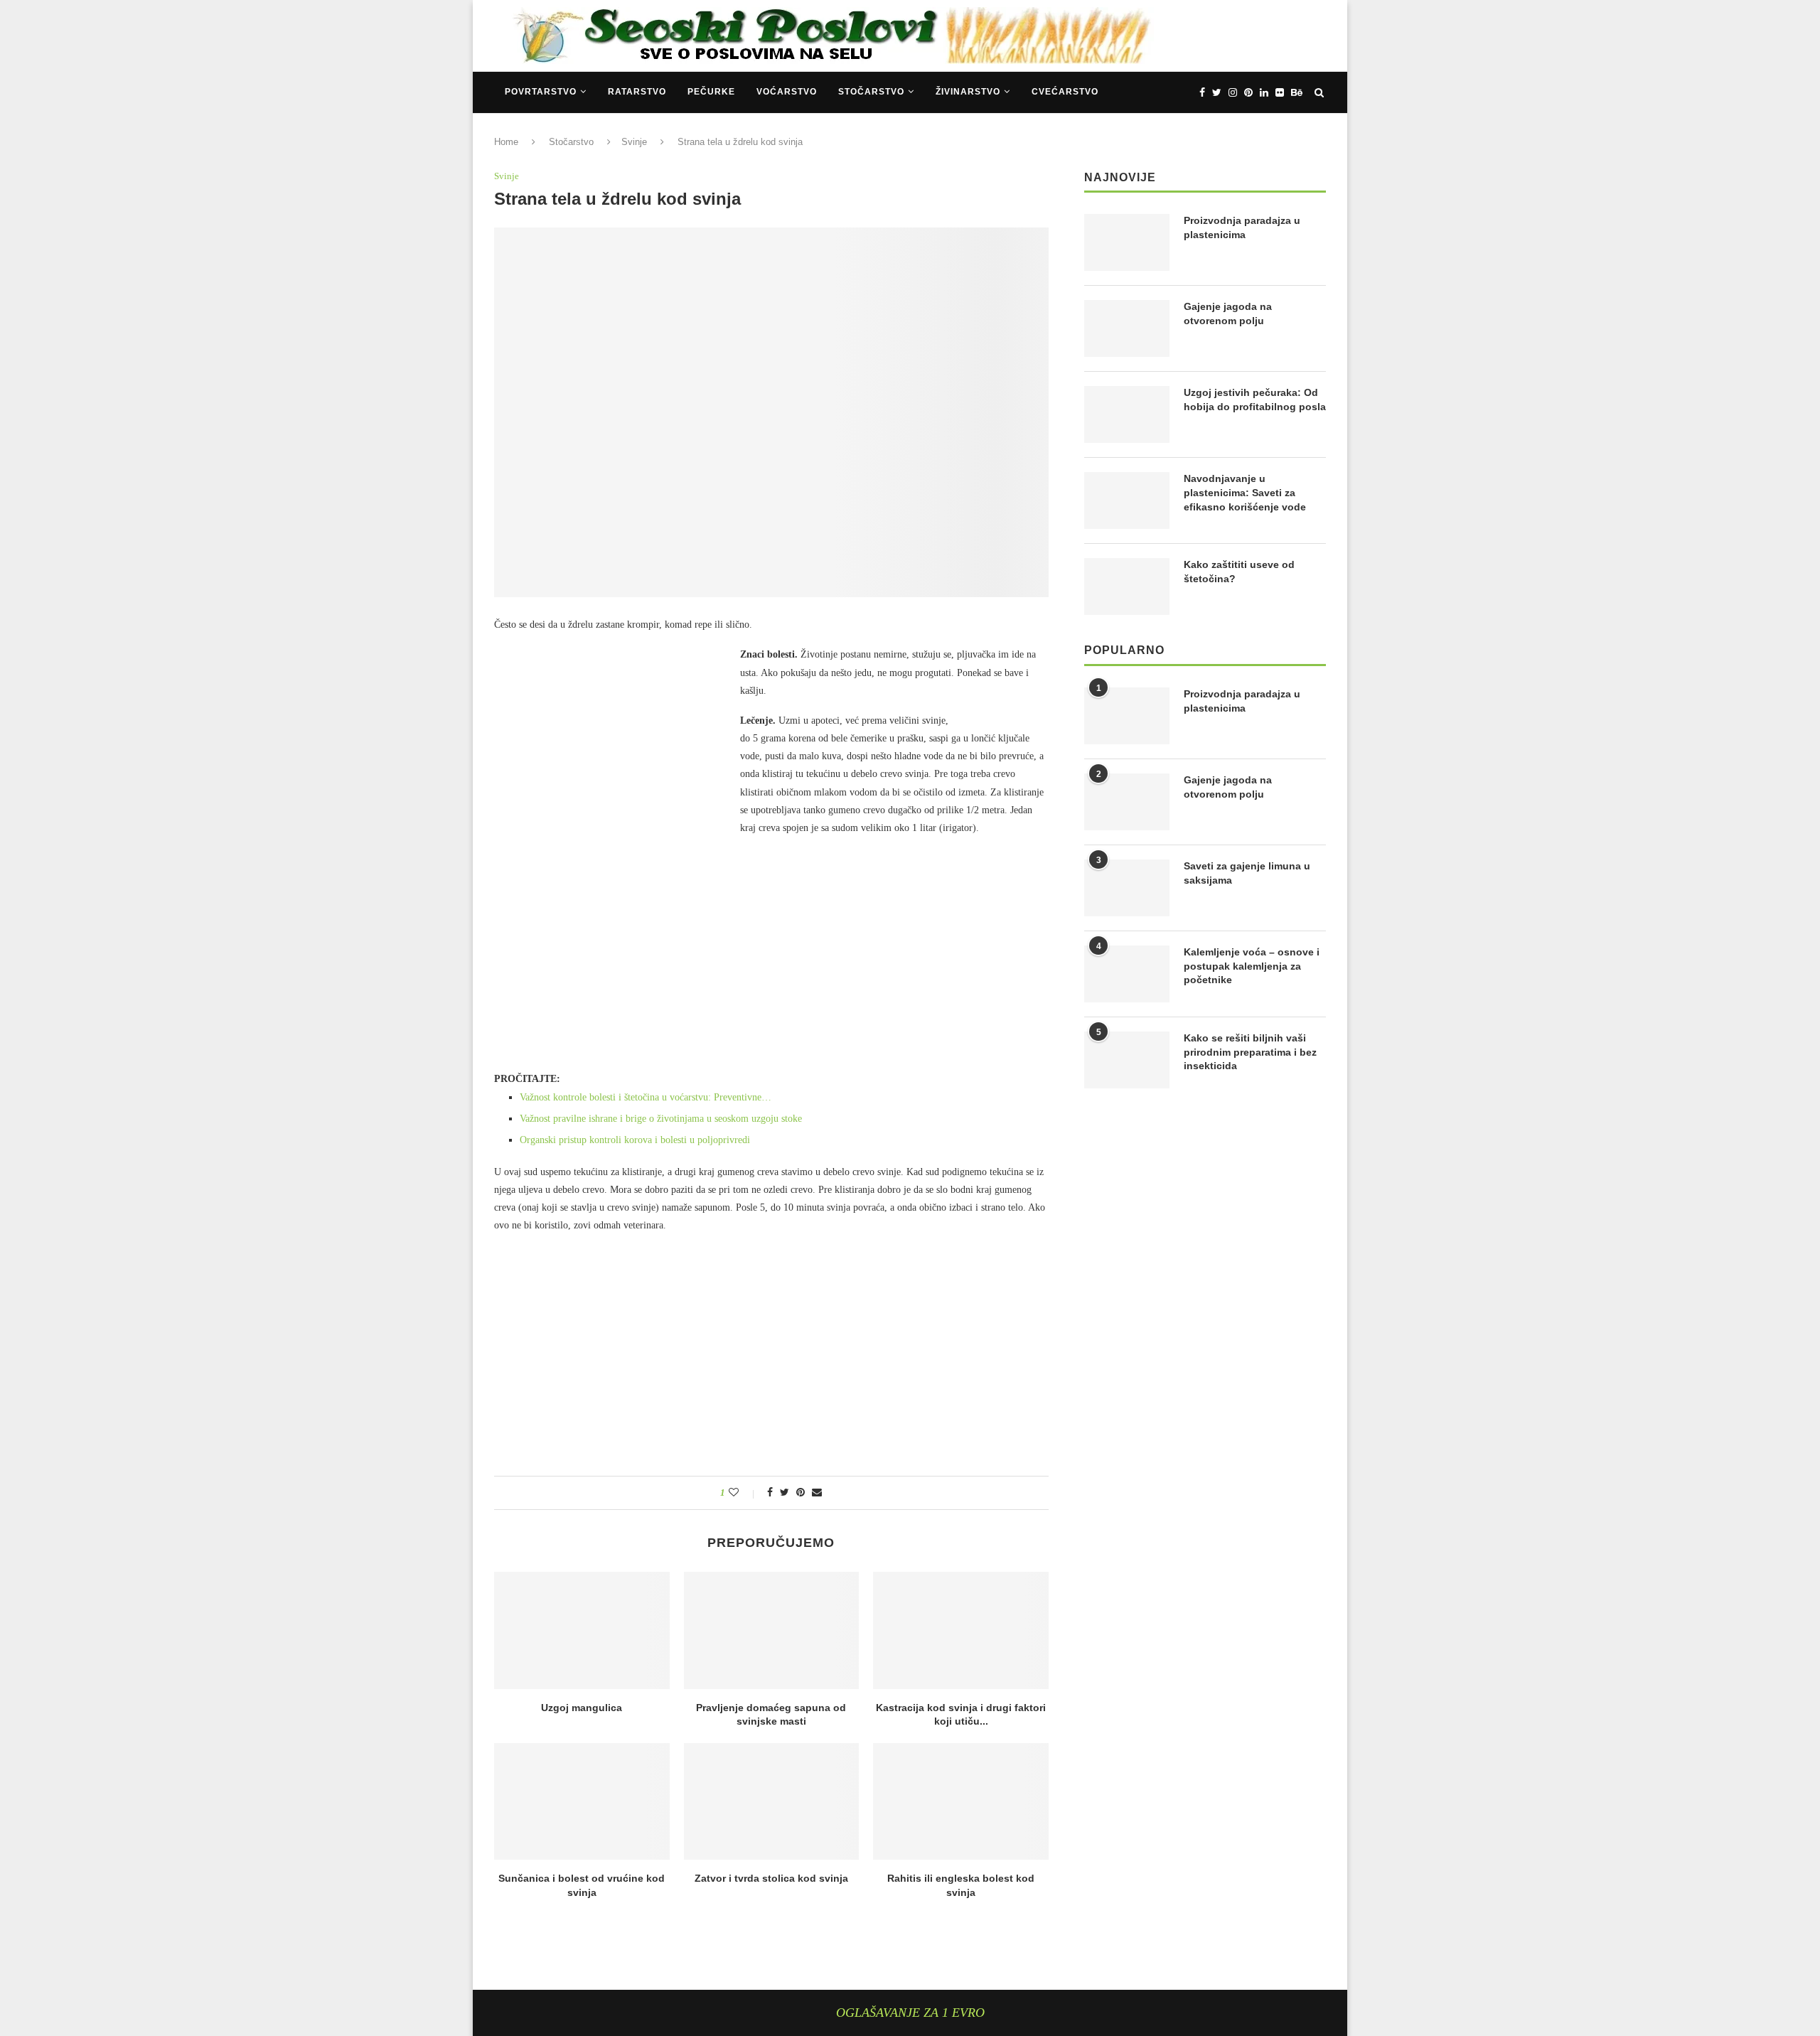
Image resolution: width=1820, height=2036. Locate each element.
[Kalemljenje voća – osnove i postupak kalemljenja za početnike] (1127, 974)
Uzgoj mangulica (582, 1708)
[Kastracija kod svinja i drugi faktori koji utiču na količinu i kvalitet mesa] (961, 1630)
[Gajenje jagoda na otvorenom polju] (1127, 328)
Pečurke (711, 92)
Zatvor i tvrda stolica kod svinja (771, 1878)
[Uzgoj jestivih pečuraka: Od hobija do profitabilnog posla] (1127, 414)
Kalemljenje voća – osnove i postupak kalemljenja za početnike (1252, 966)
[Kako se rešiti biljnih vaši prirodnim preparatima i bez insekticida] (1127, 1060)
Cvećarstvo (1065, 92)
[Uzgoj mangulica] (582, 1630)
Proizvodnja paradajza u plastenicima (1242, 227)
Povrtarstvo (541, 92)
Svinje (634, 142)
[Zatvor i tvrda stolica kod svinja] (772, 1801)
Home (506, 142)
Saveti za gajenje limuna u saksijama (1247, 873)
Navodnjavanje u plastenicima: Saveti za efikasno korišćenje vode (1245, 492)
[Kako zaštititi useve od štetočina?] (1127, 586)
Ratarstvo (637, 92)
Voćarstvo (787, 92)
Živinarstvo (968, 92)
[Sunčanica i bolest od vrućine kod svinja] (582, 1801)
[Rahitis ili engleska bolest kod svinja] (961, 1801)
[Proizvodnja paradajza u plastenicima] (1127, 242)
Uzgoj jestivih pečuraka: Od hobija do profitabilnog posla (1255, 400)
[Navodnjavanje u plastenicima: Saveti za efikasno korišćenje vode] (1127, 500)
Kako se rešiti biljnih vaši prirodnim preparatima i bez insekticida (1250, 1052)
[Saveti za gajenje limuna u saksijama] (1127, 888)
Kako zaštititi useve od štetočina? (1239, 572)
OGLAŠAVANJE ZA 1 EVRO (910, 2013)
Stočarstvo (871, 92)
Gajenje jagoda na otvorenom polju (1228, 314)
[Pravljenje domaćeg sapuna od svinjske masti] (772, 1630)
